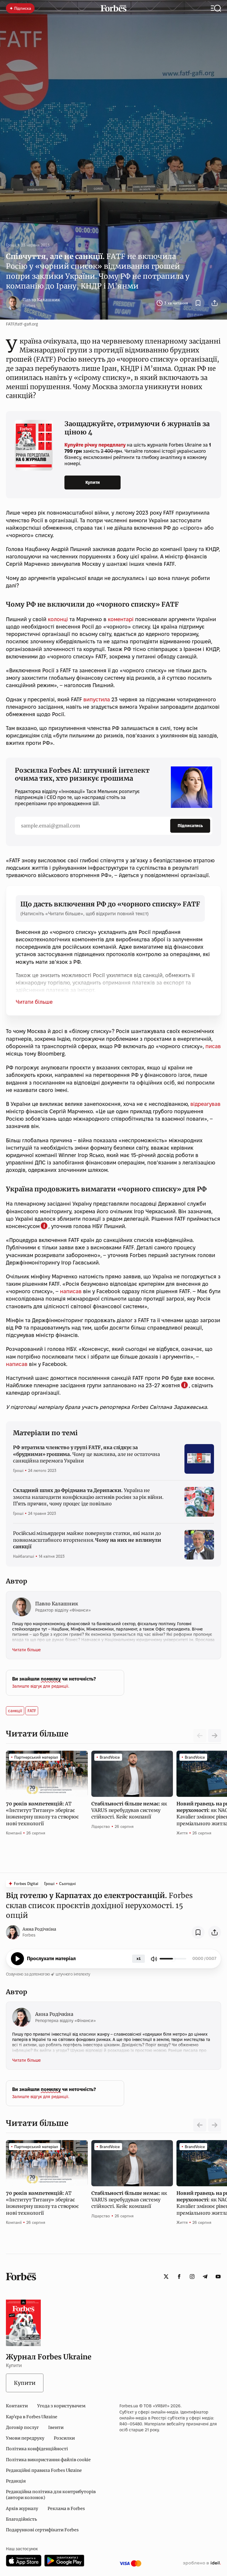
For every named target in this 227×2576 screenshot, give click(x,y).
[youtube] (218, 2277)
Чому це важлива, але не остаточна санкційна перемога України (86, 1454)
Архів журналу (22, 2509)
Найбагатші (23, 1556)
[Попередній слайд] (200, 2125)
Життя (182, 1833)
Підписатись (190, 826)
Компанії (14, 1833)
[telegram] (205, 2277)
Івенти (56, 2427)
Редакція (16, 2481)
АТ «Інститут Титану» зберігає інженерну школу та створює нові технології (42, 1814)
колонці (58, 619)
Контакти (17, 2406)
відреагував (205, 1104)
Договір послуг (22, 2427)
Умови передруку (25, 2438)
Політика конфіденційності (37, 2449)
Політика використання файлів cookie (48, 2460)
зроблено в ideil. (202, 2563)
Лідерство (101, 1826)
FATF (32, 1711)
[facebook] (179, 2277)
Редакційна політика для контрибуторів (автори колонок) (51, 2495)
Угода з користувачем (61, 2406)
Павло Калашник (41, 300)
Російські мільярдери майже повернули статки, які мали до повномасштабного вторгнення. (87, 1540)
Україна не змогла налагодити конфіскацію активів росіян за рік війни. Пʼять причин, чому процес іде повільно (88, 1497)
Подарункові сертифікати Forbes (42, 2530)
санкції (15, 1711)
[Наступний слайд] (215, 1736)
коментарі (120, 619)
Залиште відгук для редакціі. (41, 1686)
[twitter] (166, 2277)
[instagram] (192, 2277)
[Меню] (216, 8)
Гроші (11, 245)
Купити (93, 482)
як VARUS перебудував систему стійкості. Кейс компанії (129, 1810)
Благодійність (21, 2519)
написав (71, 1291)
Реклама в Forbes (66, 2509)
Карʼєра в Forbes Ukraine (32, 2417)
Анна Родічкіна (39, 1929)
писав (213, 1046)
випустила (96, 699)
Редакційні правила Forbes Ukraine (44, 2470)
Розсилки (64, 2438)
